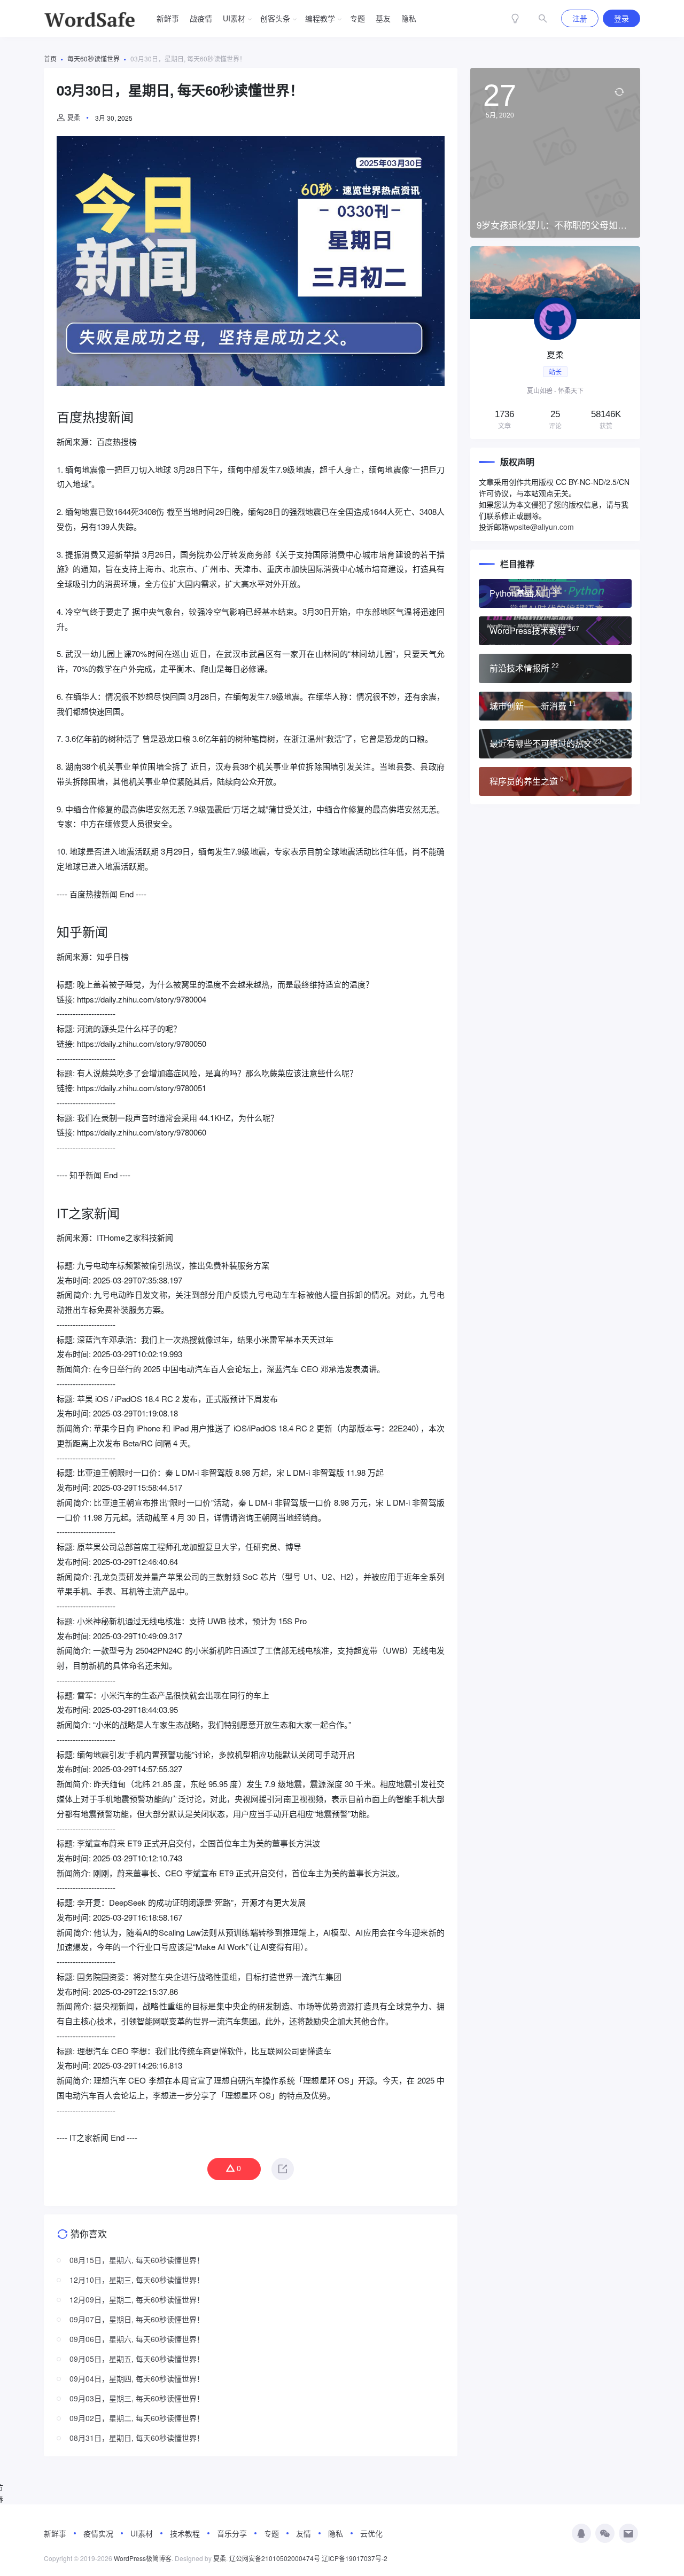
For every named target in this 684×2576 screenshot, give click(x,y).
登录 (621, 18)
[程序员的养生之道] (555, 781)
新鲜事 (168, 18)
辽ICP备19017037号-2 (355, 2558)
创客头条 (275, 18)
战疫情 (201, 18)
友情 (304, 2533)
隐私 (409, 18)
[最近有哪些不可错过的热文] (555, 743)
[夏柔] (555, 343)
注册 (580, 18)
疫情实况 (98, 2533)
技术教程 (185, 2533)
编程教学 (320, 18)
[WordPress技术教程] (555, 631)
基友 (383, 18)
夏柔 (74, 117)
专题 (357, 18)
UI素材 (234, 18)
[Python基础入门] (555, 593)
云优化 (371, 2533)
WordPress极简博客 (143, 2558)
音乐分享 (232, 2533)
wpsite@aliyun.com (541, 527)
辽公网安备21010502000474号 (275, 2558)
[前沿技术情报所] (555, 668)
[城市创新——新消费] (555, 706)
